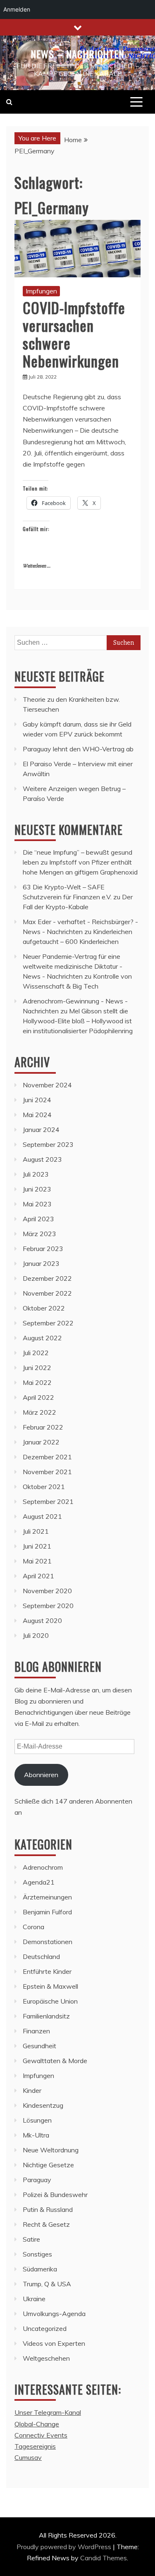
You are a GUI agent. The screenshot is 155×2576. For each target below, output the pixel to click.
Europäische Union (50, 2001)
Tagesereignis (35, 2446)
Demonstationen (48, 1942)
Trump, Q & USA (47, 2284)
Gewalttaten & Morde (55, 2061)
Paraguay (37, 2180)
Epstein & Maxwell (50, 1986)
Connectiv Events (41, 2435)
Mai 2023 (37, 1204)
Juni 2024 (37, 1100)
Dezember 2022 (47, 1278)
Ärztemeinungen (47, 1897)
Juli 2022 (36, 1353)
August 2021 (42, 1516)
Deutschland (41, 1956)
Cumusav (28, 2457)
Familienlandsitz (46, 2016)
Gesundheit (39, 2046)
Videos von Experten (54, 2343)
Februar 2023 (43, 1249)
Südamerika (40, 2269)
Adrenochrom (43, 1867)
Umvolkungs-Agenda (54, 2314)
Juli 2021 (36, 1531)
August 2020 (42, 1620)
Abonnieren (41, 1775)
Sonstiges (37, 2254)
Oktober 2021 (44, 1487)
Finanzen (36, 2031)
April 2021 (38, 1576)
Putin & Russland (48, 2209)
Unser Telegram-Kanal (48, 2412)
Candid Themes (104, 2558)
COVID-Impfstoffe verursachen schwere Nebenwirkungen (74, 334)
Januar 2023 (41, 1263)
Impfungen (41, 291)
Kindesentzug (43, 2105)
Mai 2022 (37, 1382)
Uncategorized (45, 2328)
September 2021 (48, 1501)
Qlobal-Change (37, 2424)
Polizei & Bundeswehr (55, 2195)
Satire (31, 2239)
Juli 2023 (36, 1174)
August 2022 (42, 1338)
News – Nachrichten (77, 54)
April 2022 (38, 1397)
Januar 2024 (41, 1130)
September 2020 (48, 1606)
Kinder (32, 2090)
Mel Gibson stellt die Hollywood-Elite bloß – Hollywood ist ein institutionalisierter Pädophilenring (78, 1021)
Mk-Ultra (36, 2135)
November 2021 (47, 1472)
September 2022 (48, 1323)
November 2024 (47, 1085)
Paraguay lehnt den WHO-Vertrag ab (78, 749)
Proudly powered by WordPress (65, 2547)
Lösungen (37, 2120)
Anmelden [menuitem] (17, 9)
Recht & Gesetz (46, 2224)
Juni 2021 (37, 1546)
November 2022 (47, 1293)
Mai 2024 (37, 1115)
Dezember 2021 (47, 1457)
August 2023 (42, 1159)
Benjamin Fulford (47, 1912)
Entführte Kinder (47, 1971)
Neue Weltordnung (51, 2150)
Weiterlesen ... (37, 566)
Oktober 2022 (44, 1308)
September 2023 (48, 1144)
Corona (33, 1927)
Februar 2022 (43, 1427)
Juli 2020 (36, 1635)
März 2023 (39, 1234)
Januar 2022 (41, 1442)
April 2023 (38, 1219)
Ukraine (34, 2299)
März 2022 (39, 1412)
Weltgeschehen (46, 2358)
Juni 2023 (37, 1189)
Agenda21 (39, 1882)
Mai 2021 (37, 1561)
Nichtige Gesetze (48, 2165)
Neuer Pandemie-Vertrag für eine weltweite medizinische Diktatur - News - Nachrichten (73, 966)
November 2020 (47, 1591)
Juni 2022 (37, 1368)
